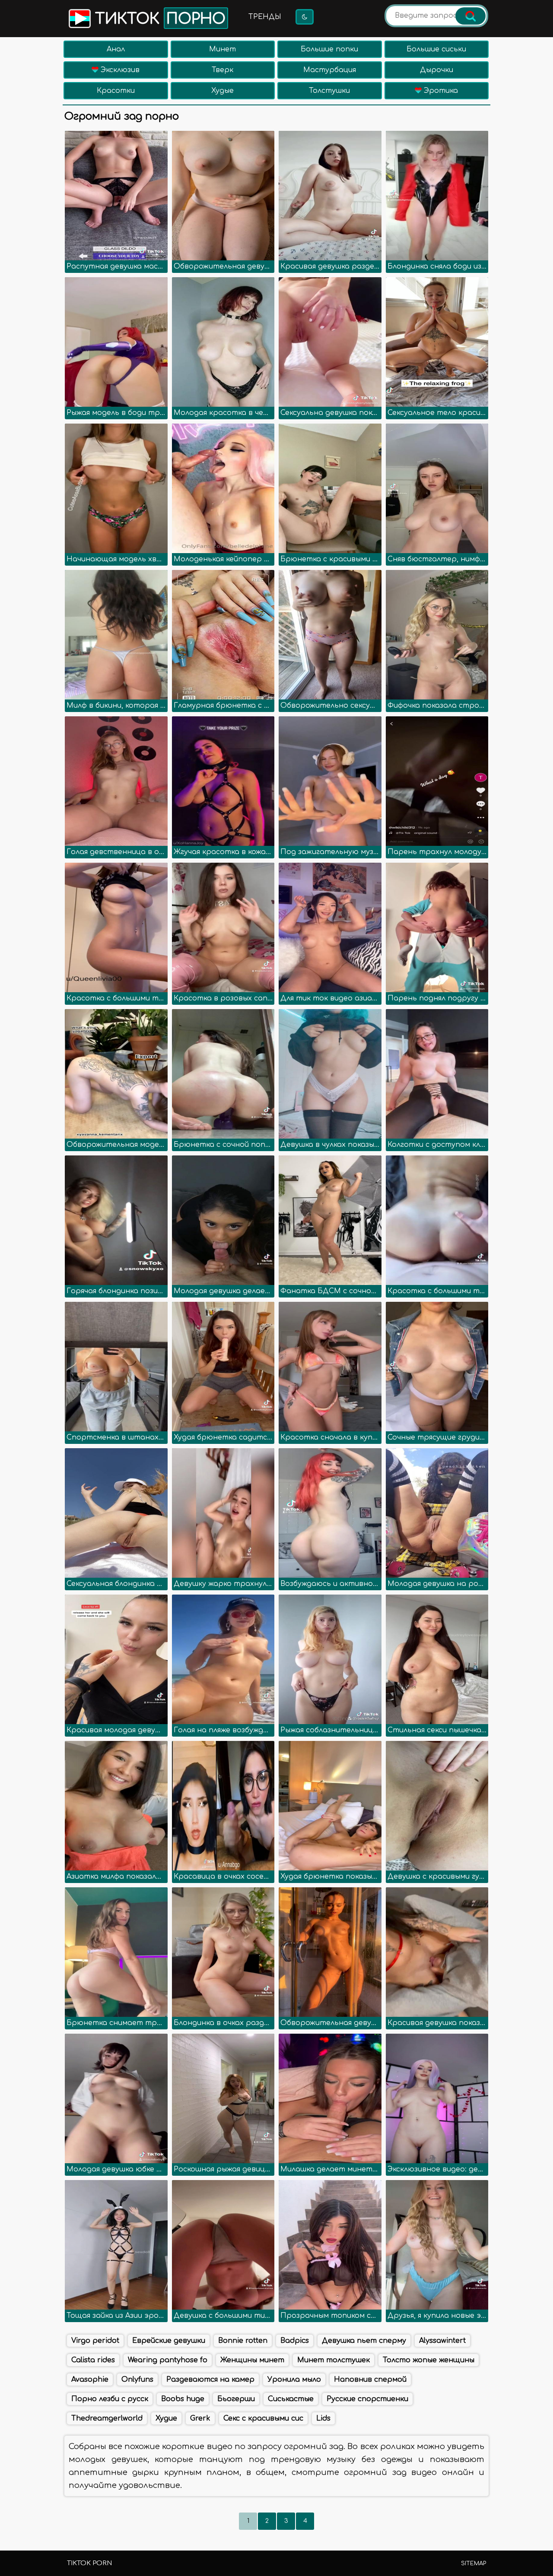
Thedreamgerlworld (107, 2418)
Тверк (222, 70)
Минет (222, 49)
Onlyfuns (137, 2380)
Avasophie (90, 2380)
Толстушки (329, 91)
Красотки (116, 91)
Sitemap (474, 2563)
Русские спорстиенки (367, 2399)
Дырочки (437, 70)
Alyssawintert (442, 2341)
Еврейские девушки (169, 2341)
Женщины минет (252, 2360)
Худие (166, 2418)
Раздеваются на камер (210, 2380)
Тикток (158, 19)
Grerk (200, 2418)
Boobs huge (183, 2399)
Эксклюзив (119, 70)
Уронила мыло (294, 2380)
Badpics (295, 2341)
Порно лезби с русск (110, 2399)
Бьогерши (236, 2399)
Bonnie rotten (243, 2341)
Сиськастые (291, 2399)
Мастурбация (330, 70)
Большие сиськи (436, 49)
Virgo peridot (95, 2341)
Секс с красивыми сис (263, 2418)
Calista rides (93, 2360)
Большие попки (329, 49)
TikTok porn (89, 2563)
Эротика (440, 91)
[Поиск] (470, 16)
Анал (116, 49)
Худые (222, 91)
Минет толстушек (334, 2360)
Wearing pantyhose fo (168, 2360)
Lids (323, 2418)
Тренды (265, 17)
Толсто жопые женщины (429, 2360)
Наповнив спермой (370, 2380)
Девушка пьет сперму (364, 2341)
